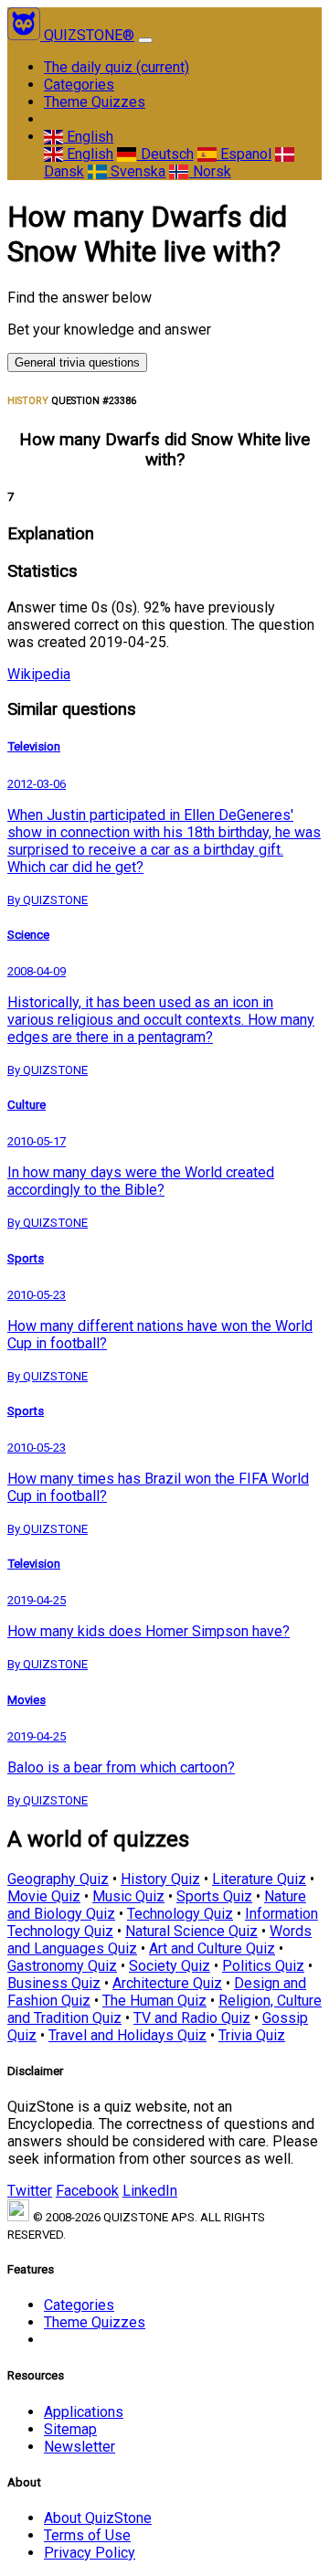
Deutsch (165, 154)
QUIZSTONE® (89, 35)
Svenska (136, 171)
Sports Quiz (214, 1896)
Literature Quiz (259, 1879)
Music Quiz (128, 1896)
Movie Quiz (44, 1896)
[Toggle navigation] (145, 40)
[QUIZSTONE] (26, 35)
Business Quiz (54, 1983)
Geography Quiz (58, 1879)
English (88, 137)
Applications (84, 2412)
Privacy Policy (90, 2553)
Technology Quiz (180, 1914)
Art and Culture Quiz (212, 1948)
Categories (79, 85)
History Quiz (160, 1879)
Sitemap (70, 2429)
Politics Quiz (263, 1966)
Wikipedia (39, 674)
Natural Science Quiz (191, 1931)
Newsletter (80, 2447)
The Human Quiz (154, 2001)
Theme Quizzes (95, 102)
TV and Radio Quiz (192, 2018)
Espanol (244, 154)
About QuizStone (98, 2518)
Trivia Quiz (252, 2035)
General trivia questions (77, 362)
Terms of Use (87, 2535)
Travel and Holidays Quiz (127, 2035)
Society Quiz (170, 1966)
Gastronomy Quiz (62, 1966)
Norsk (210, 171)
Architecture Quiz (167, 1983)
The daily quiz (117, 67)
